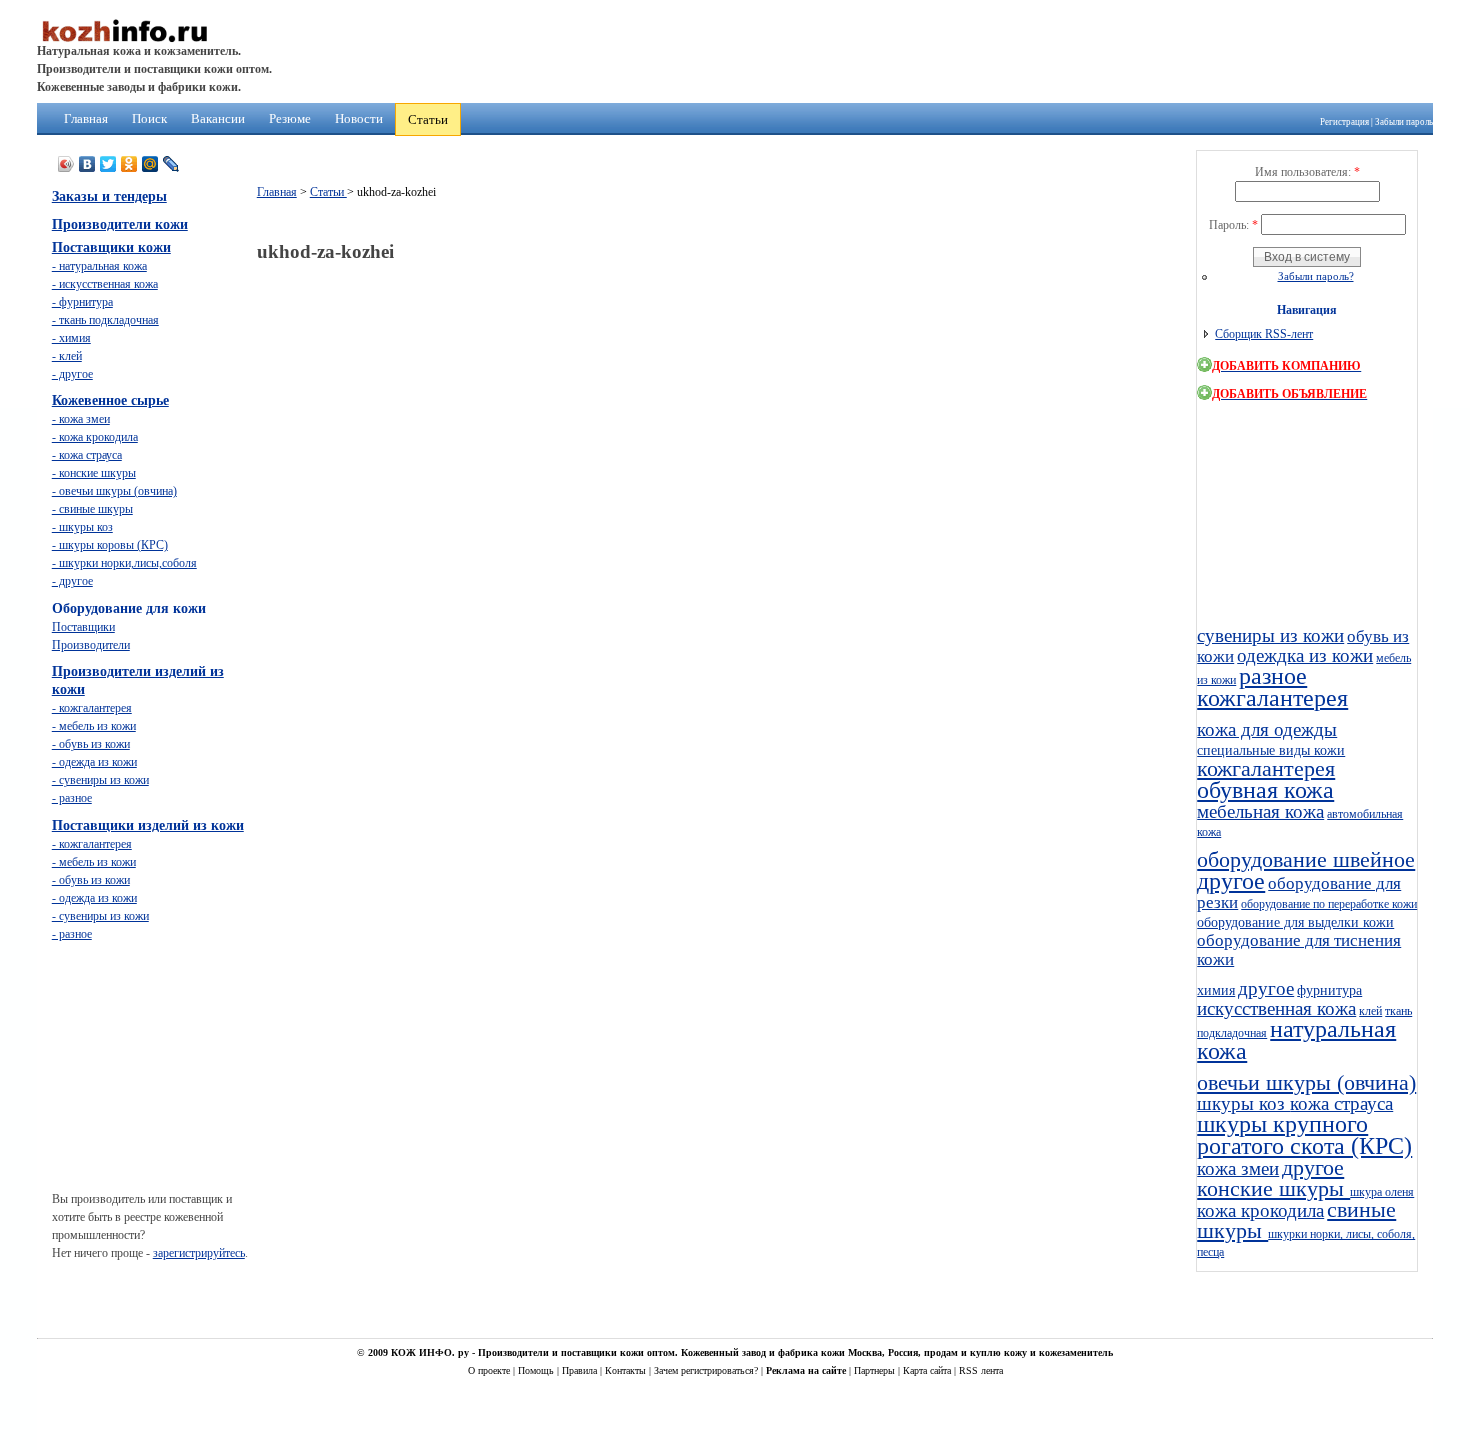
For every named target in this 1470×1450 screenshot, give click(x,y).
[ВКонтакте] (87, 164)
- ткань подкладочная (105, 320)
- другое (72, 374)
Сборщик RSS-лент (1264, 334)
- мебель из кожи (94, 726)
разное (1273, 676)
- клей (67, 356)
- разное (72, 798)
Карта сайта (928, 1370)
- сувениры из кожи (100, 780)
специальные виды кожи (1271, 750)
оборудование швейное (1306, 860)
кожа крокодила (1260, 1210)
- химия (71, 338)
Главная (86, 118)
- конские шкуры (94, 473)
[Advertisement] (621, 317)
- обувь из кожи (91, 744)
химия (1216, 990)
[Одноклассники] (129, 164)
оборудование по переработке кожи (1329, 904)
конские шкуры (1273, 1189)
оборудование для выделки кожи (1295, 922)
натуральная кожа (1296, 1040)
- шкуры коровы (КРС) (110, 545)
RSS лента (981, 1370)
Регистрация (1344, 122)
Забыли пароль (1404, 122)
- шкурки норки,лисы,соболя (124, 563)
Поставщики (83, 627)
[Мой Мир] (150, 164)
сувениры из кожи (1270, 635)
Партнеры (876, 1370)
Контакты (627, 1370)
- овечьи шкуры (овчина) (114, 491)
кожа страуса (1341, 1103)
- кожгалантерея (92, 708)
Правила (581, 1370)
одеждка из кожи (1305, 655)
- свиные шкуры (92, 509)
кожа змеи (1238, 1168)
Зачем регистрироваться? (707, 1370)
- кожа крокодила (95, 437)
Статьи (428, 119)
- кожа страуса (87, 455)
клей (1370, 1011)
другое (1231, 881)
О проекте (490, 1370)
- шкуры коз (82, 527)
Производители (91, 645)
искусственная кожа (1276, 1008)
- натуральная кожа (99, 266)
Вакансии (218, 118)
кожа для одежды (1267, 729)
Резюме (290, 118)
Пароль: (1233, 225)
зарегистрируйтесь (199, 1253)
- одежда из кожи (94, 762)
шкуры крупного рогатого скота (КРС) (1304, 1135)
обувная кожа (1265, 790)
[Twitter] (108, 164)
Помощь (537, 1370)
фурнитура (1329, 990)
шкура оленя (1382, 1192)
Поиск (149, 118)
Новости (359, 118)
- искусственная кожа (105, 284)
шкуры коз (1243, 1103)
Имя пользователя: (1307, 172)
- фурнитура (82, 302)
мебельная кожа (1260, 811)
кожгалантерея (1272, 698)
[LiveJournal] (171, 164)
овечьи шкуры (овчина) (1306, 1083)
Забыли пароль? (1316, 276)
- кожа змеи (81, 419)
